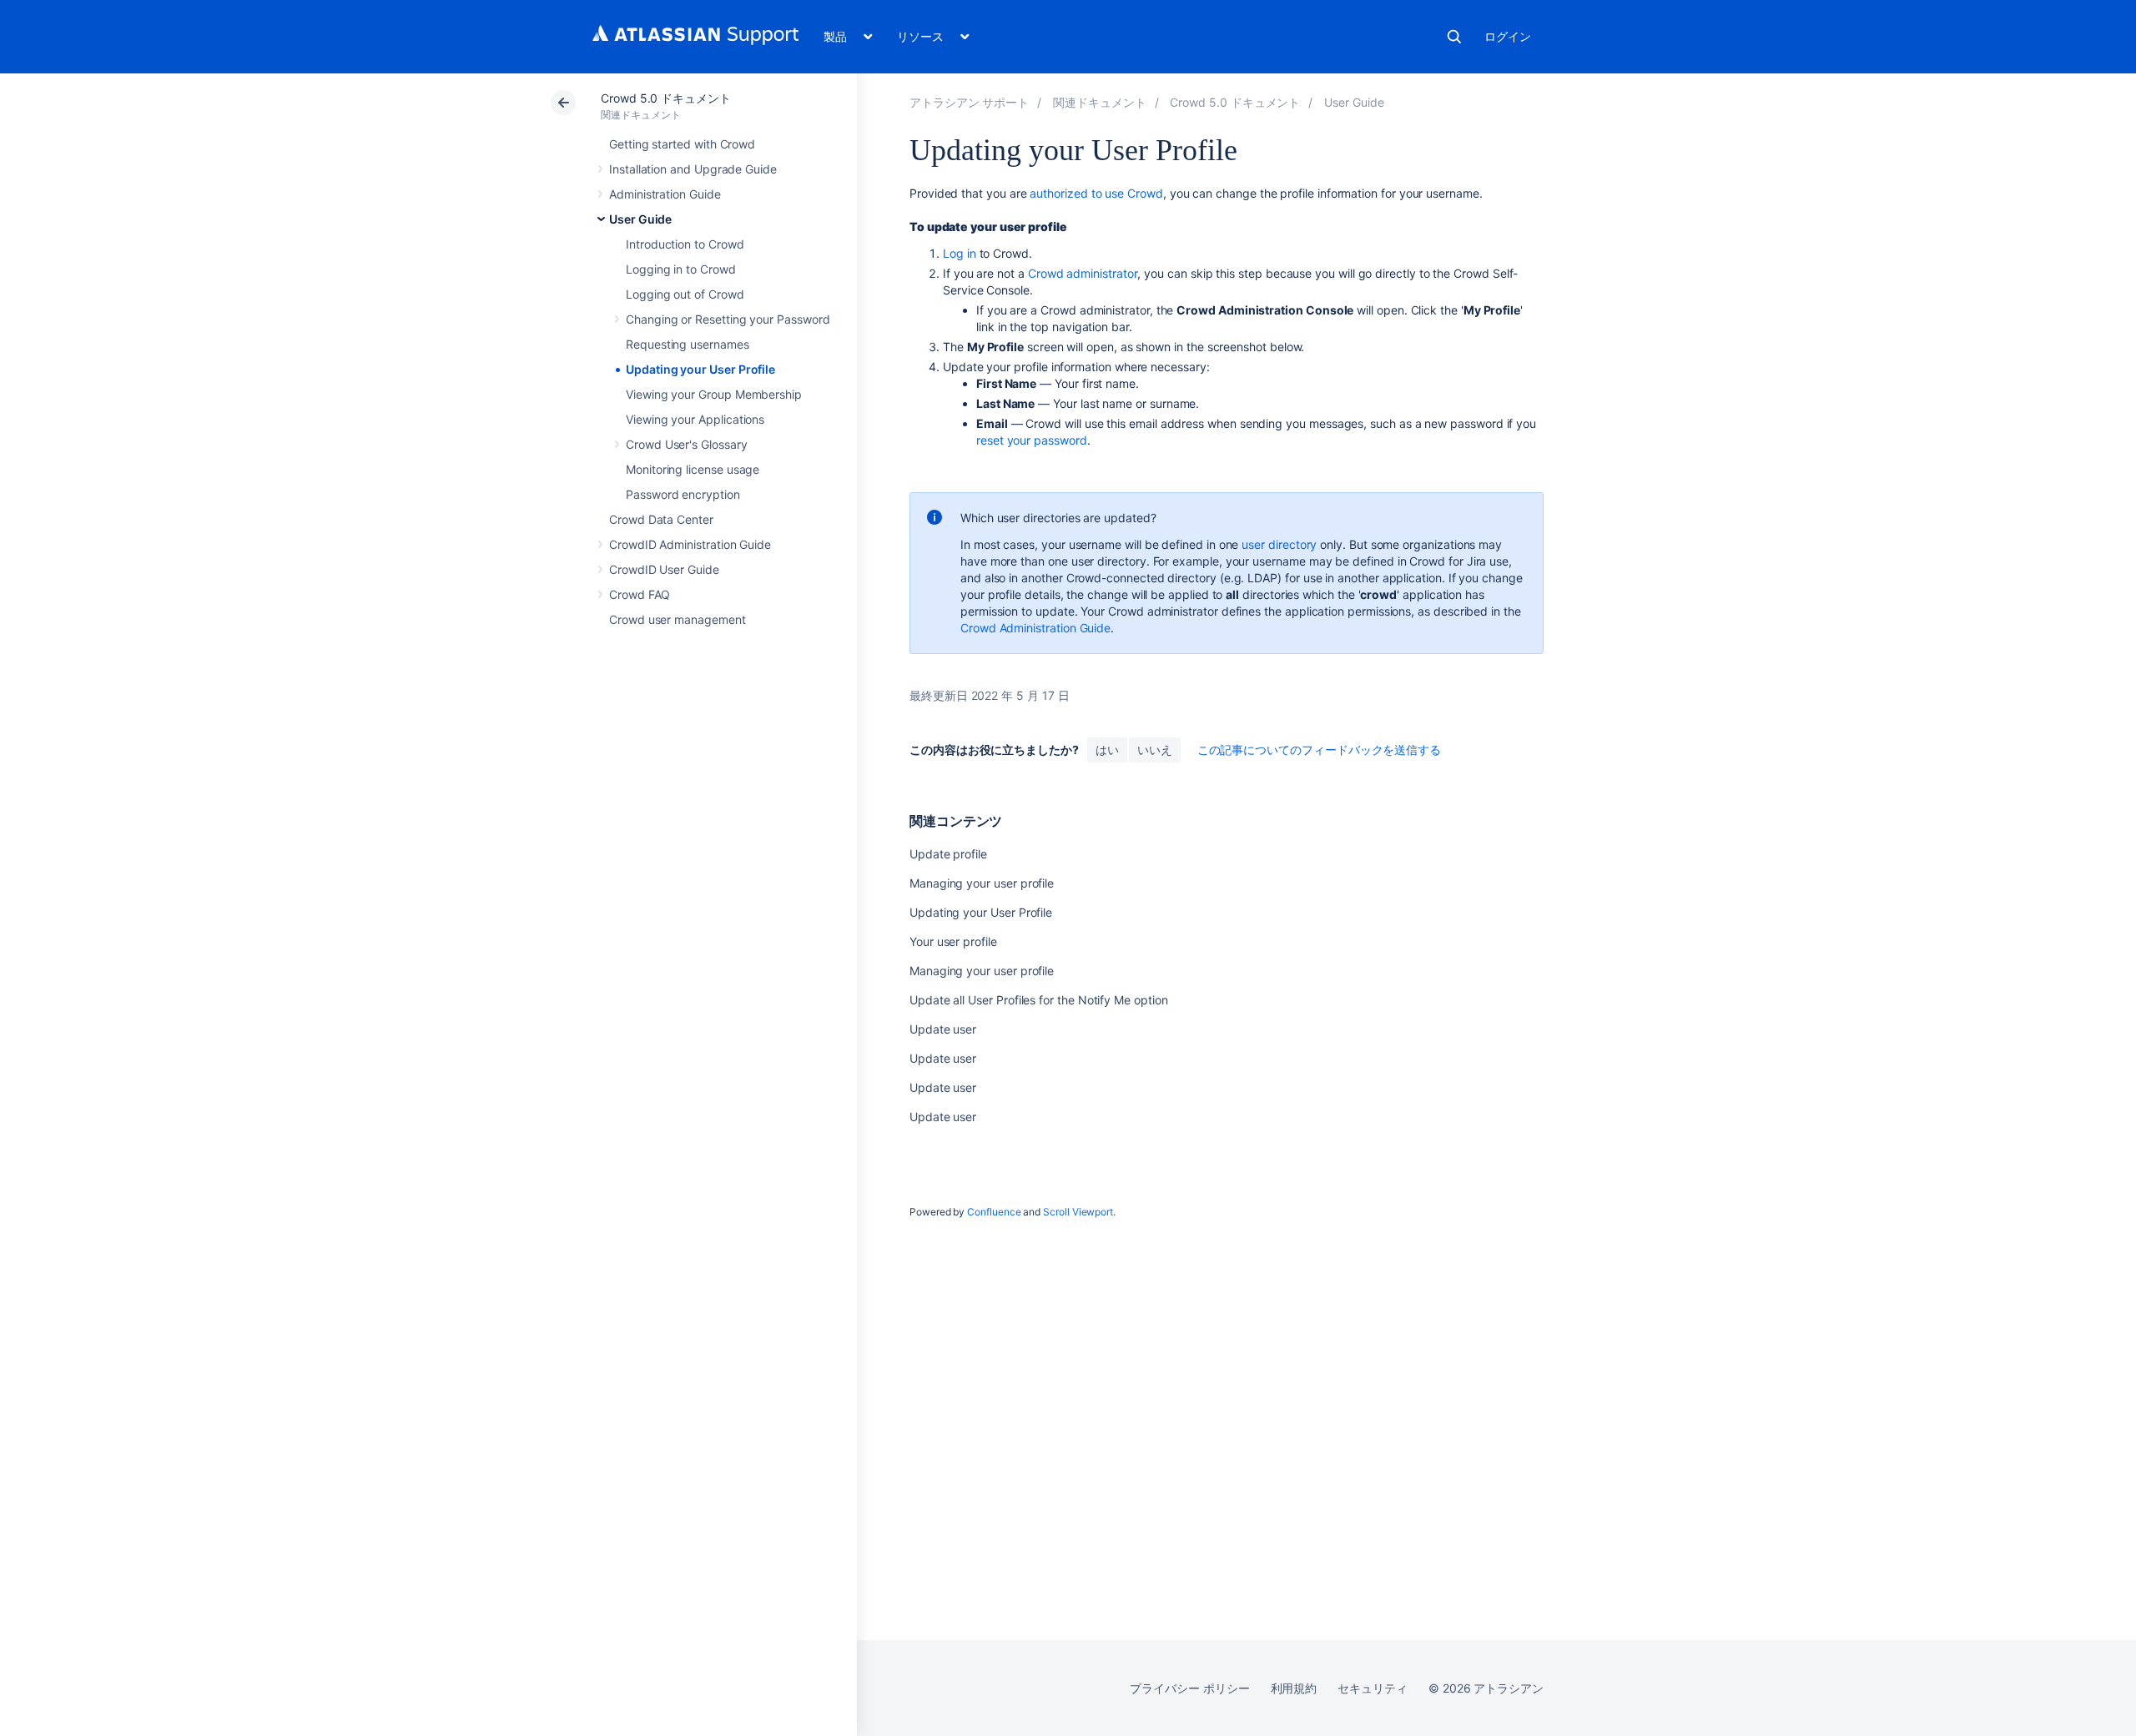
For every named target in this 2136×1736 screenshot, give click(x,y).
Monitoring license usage (693, 469)
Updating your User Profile (700, 369)
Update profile (948, 854)
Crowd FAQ (640, 594)
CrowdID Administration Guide (690, 544)
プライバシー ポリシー (1189, 1688)
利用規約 (1294, 1688)
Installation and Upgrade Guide (693, 169)
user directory (1279, 544)
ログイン (1508, 36)
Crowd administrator (1083, 273)
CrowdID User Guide (664, 569)
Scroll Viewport (1078, 1212)
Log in (960, 253)
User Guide (640, 219)
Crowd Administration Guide (1035, 628)
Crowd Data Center (661, 519)
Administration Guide (665, 194)
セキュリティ (1373, 1688)
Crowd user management (678, 619)
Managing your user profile (982, 883)
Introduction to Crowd (685, 244)
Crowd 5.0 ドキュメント (666, 98)
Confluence (994, 1212)
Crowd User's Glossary (687, 444)
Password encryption (683, 494)
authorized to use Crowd (1096, 193)
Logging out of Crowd (685, 294)
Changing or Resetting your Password (728, 319)
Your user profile (953, 941)
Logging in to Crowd (681, 269)
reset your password (1032, 440)
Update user (943, 1029)
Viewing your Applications (695, 419)
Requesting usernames (688, 344)
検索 (1454, 37)
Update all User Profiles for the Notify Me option (1039, 1000)
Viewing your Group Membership (714, 394)
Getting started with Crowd (682, 144)
